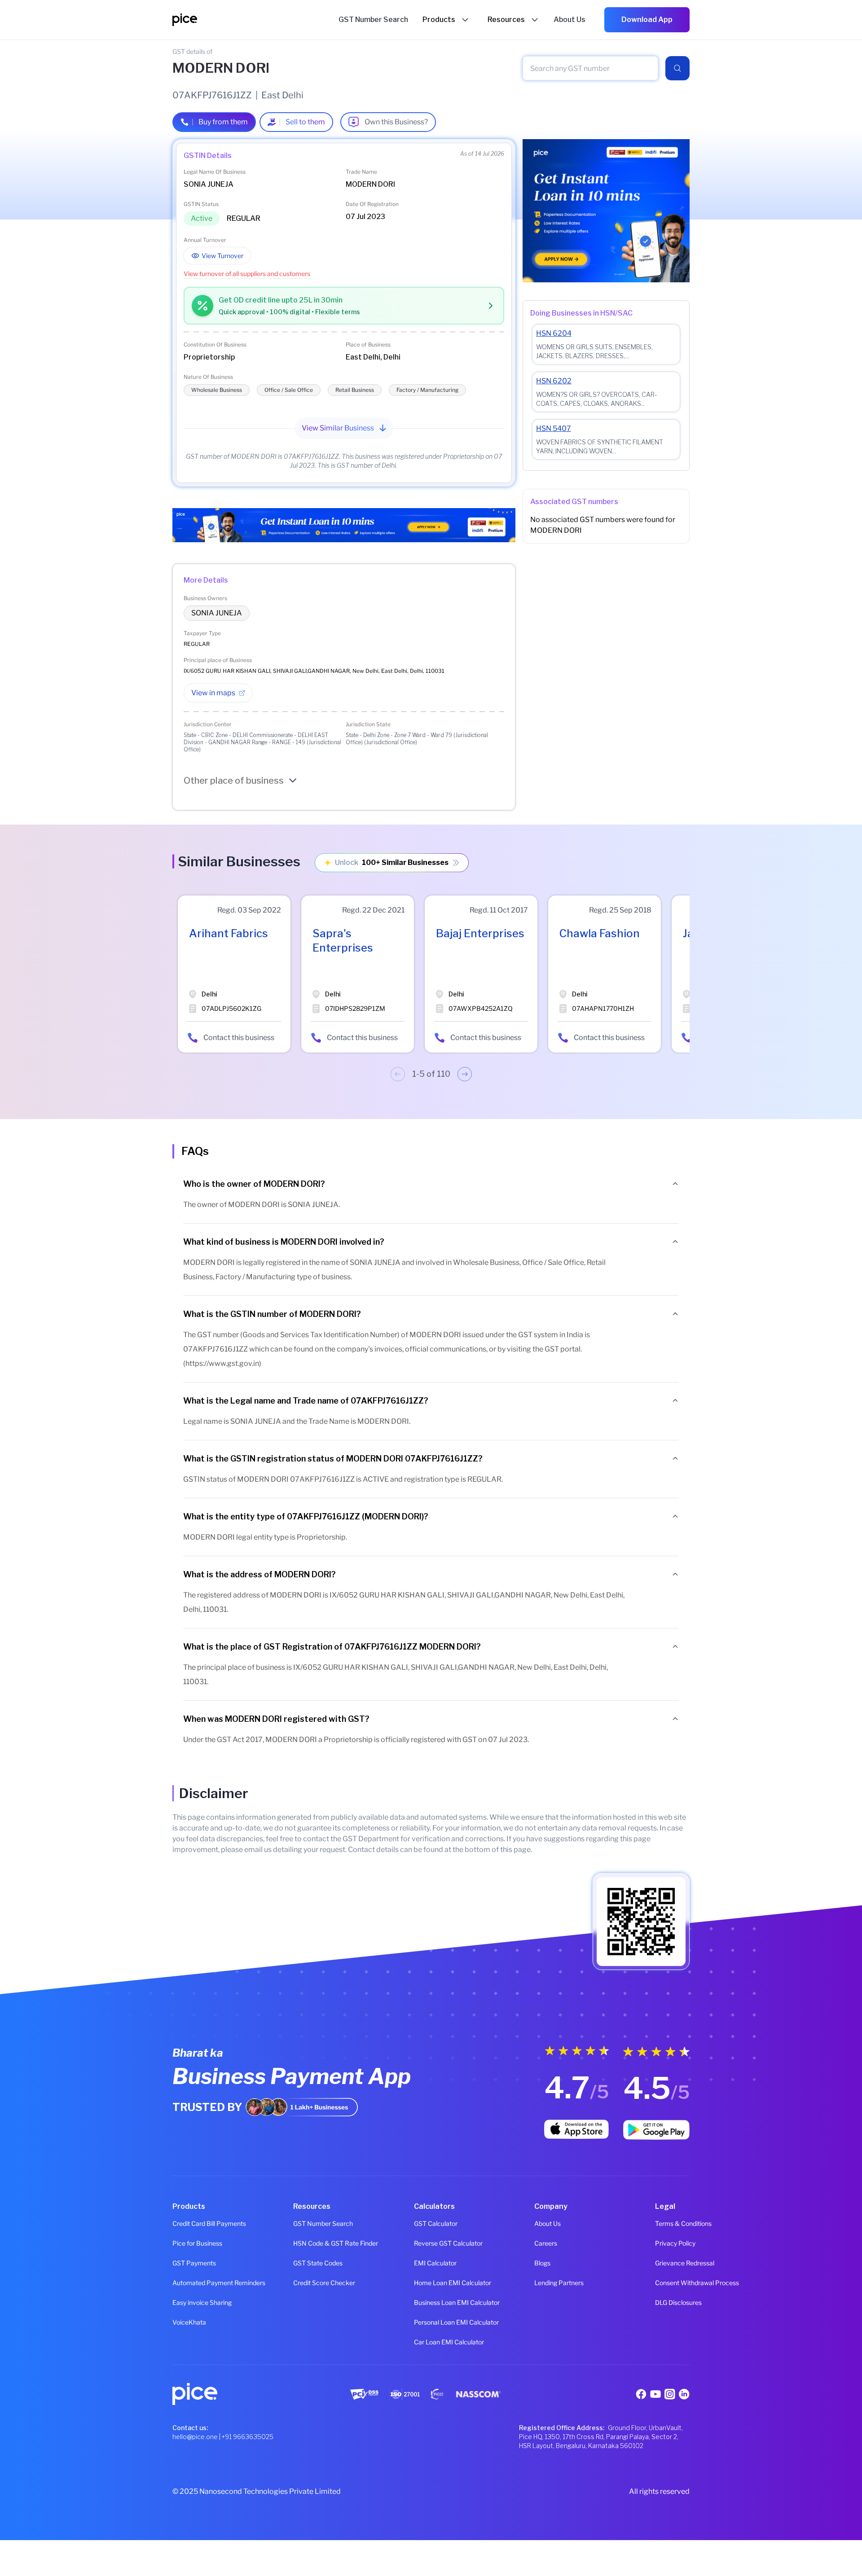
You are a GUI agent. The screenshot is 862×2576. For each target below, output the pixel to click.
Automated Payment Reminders (190, 2283)
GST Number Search (310, 2223)
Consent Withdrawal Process (672, 2283)
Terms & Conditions (672, 2223)
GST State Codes (310, 2263)
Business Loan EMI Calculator (431, 2302)
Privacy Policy (672, 2243)
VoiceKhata (189, 2322)
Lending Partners (552, 2283)
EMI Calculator (431, 2263)
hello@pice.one (195, 2437)
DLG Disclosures (672, 2302)
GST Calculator (431, 2223)
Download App (647, 20)
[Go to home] (255, 20)
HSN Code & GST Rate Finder (310, 2243)
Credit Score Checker (310, 2283)
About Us (548, 2223)
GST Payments (190, 2263)
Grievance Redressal (672, 2263)
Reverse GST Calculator (431, 2243)
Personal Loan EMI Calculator (431, 2322)
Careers (546, 2243)
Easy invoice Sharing (190, 2302)
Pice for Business (190, 2243)
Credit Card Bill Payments (190, 2223)
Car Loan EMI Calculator (431, 2342)
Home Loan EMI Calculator (431, 2283)
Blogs (542, 2263)
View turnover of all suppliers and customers (247, 274)
